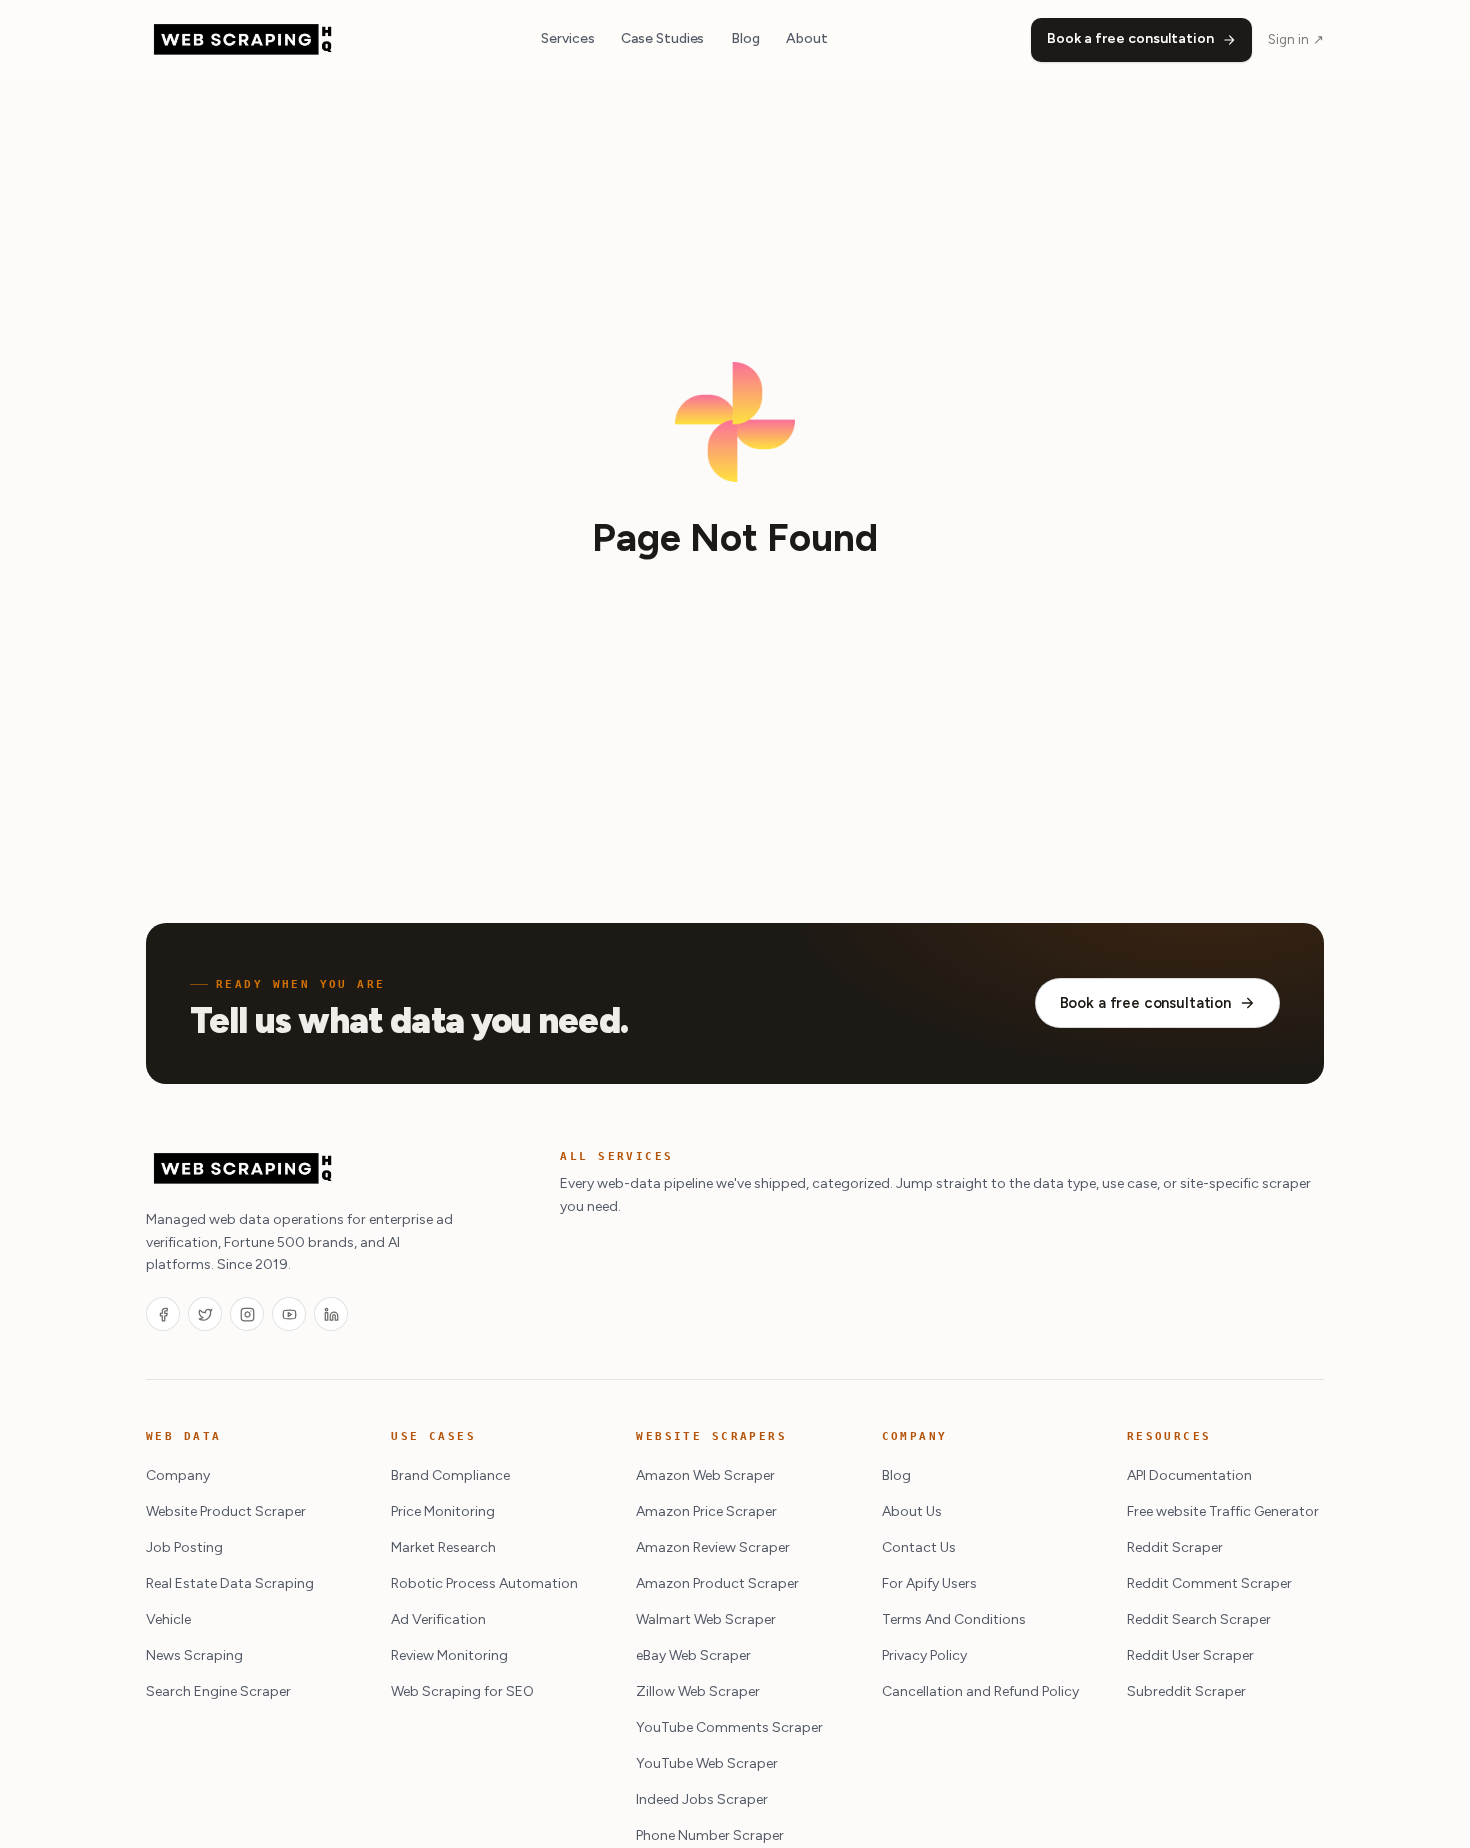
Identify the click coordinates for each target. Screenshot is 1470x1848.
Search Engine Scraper (218, 1691)
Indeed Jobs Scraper (702, 1799)
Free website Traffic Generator (1223, 1511)
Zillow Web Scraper (698, 1691)
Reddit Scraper (1175, 1547)
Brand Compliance (450, 1475)
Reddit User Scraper (1190, 1655)
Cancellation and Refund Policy (980, 1691)
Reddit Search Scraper (1199, 1619)
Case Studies (662, 38)
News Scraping (194, 1655)
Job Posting (184, 1547)
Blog (745, 38)
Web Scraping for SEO (462, 1691)
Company (178, 1475)
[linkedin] (331, 1314)
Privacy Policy (924, 1655)
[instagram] (247, 1314)
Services (567, 38)
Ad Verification (438, 1619)
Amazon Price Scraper (706, 1511)
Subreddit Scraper (1186, 1691)
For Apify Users (929, 1583)
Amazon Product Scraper (717, 1583)
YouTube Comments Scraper (729, 1727)
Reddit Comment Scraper (1209, 1583)
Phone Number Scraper (710, 1835)
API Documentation (1189, 1475)
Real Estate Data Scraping (230, 1583)
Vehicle (168, 1619)
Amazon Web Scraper (705, 1475)
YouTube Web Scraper (707, 1763)
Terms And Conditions (954, 1619)
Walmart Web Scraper (706, 1619)
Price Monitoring (443, 1511)
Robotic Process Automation (484, 1583)
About (807, 38)
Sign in (1296, 39)
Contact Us (919, 1547)
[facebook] (163, 1314)
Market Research (443, 1547)
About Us (912, 1511)
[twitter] (205, 1314)
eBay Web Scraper (693, 1655)
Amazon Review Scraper (713, 1547)
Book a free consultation (1130, 38)
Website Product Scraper (226, 1511)
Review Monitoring (449, 1655)
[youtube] (289, 1314)
